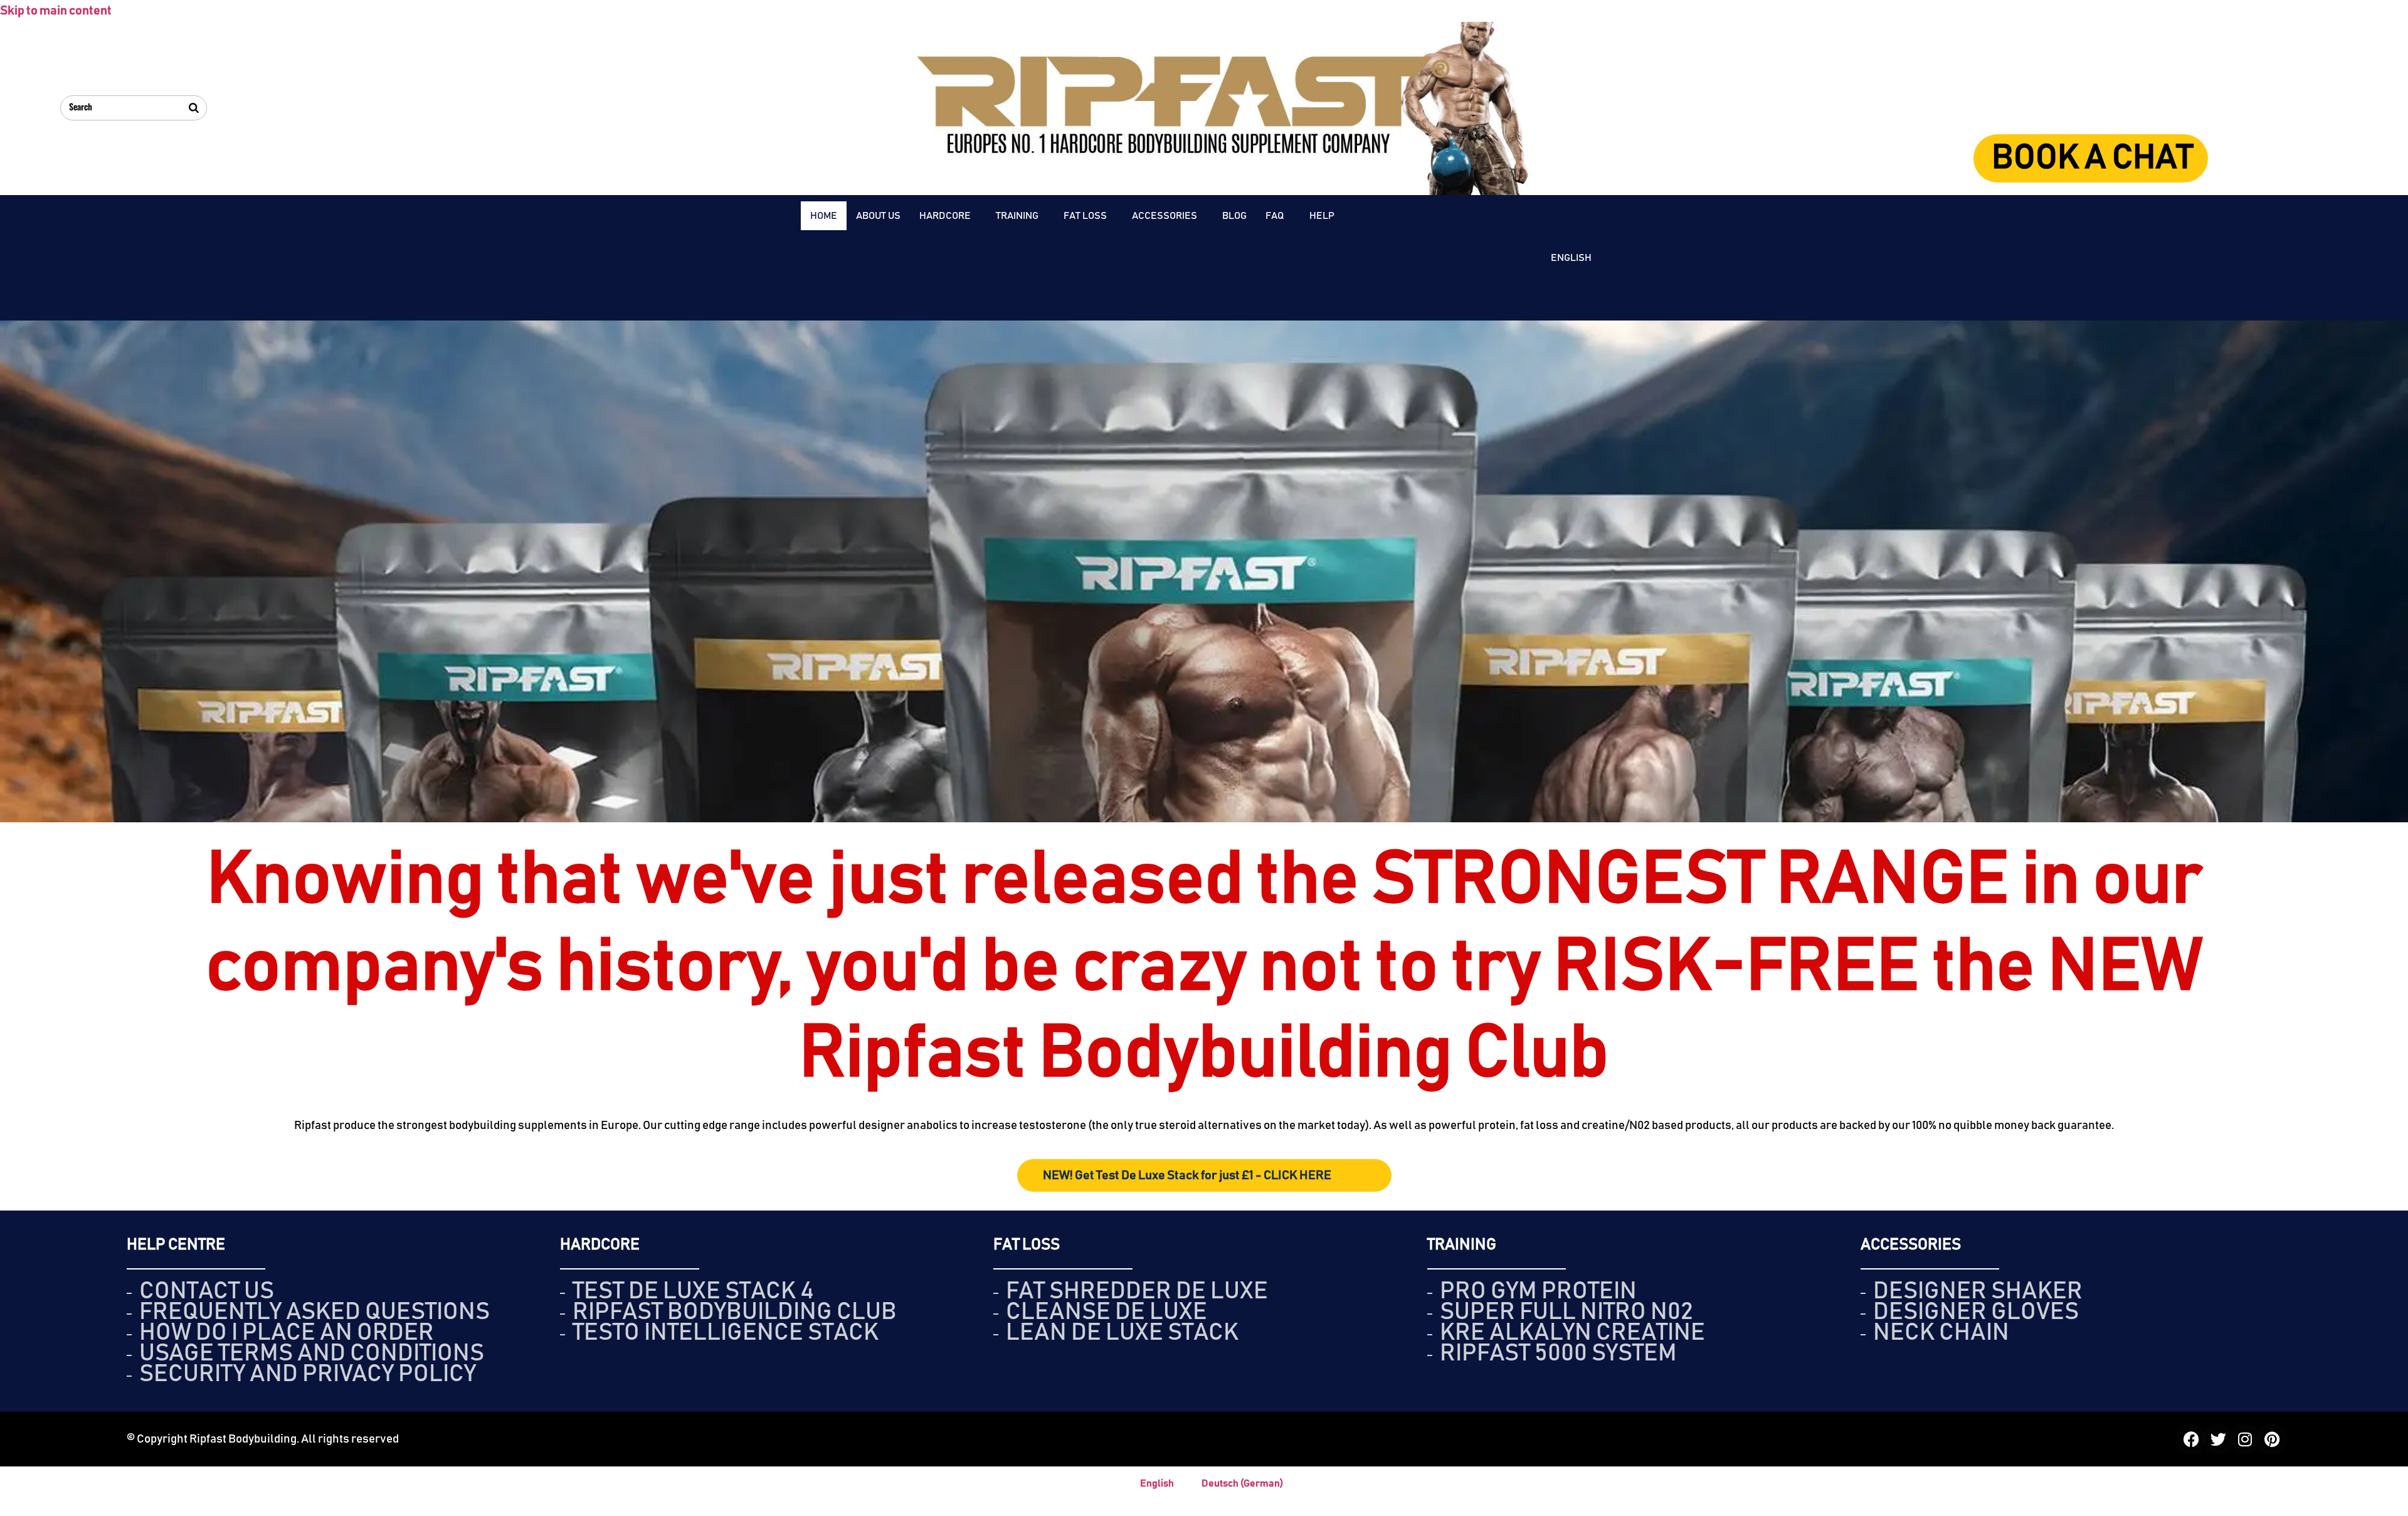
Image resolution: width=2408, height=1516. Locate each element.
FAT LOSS (1085, 216)
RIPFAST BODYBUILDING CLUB (735, 1312)
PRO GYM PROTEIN (1538, 1291)
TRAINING (1017, 216)
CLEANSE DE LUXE (1106, 1312)
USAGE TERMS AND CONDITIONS (312, 1354)
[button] (948, 216)
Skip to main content (56, 11)
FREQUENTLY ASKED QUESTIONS (314, 1312)
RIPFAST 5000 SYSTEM (1558, 1354)
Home (824, 216)
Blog (1234, 216)
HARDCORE (945, 216)
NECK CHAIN (1941, 1333)
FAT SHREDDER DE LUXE (1137, 1291)
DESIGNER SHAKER (1978, 1291)
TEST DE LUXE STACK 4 (693, 1291)
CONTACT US (207, 1291)
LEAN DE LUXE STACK (1122, 1333)
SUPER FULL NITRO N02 (1566, 1312)
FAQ (1275, 216)
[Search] (194, 108)
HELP (1322, 216)
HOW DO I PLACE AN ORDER (287, 1333)
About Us (878, 216)
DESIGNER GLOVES (1976, 1312)
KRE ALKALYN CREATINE (1572, 1333)
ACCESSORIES (1164, 216)
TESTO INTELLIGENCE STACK (726, 1333)
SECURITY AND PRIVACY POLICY (308, 1374)
